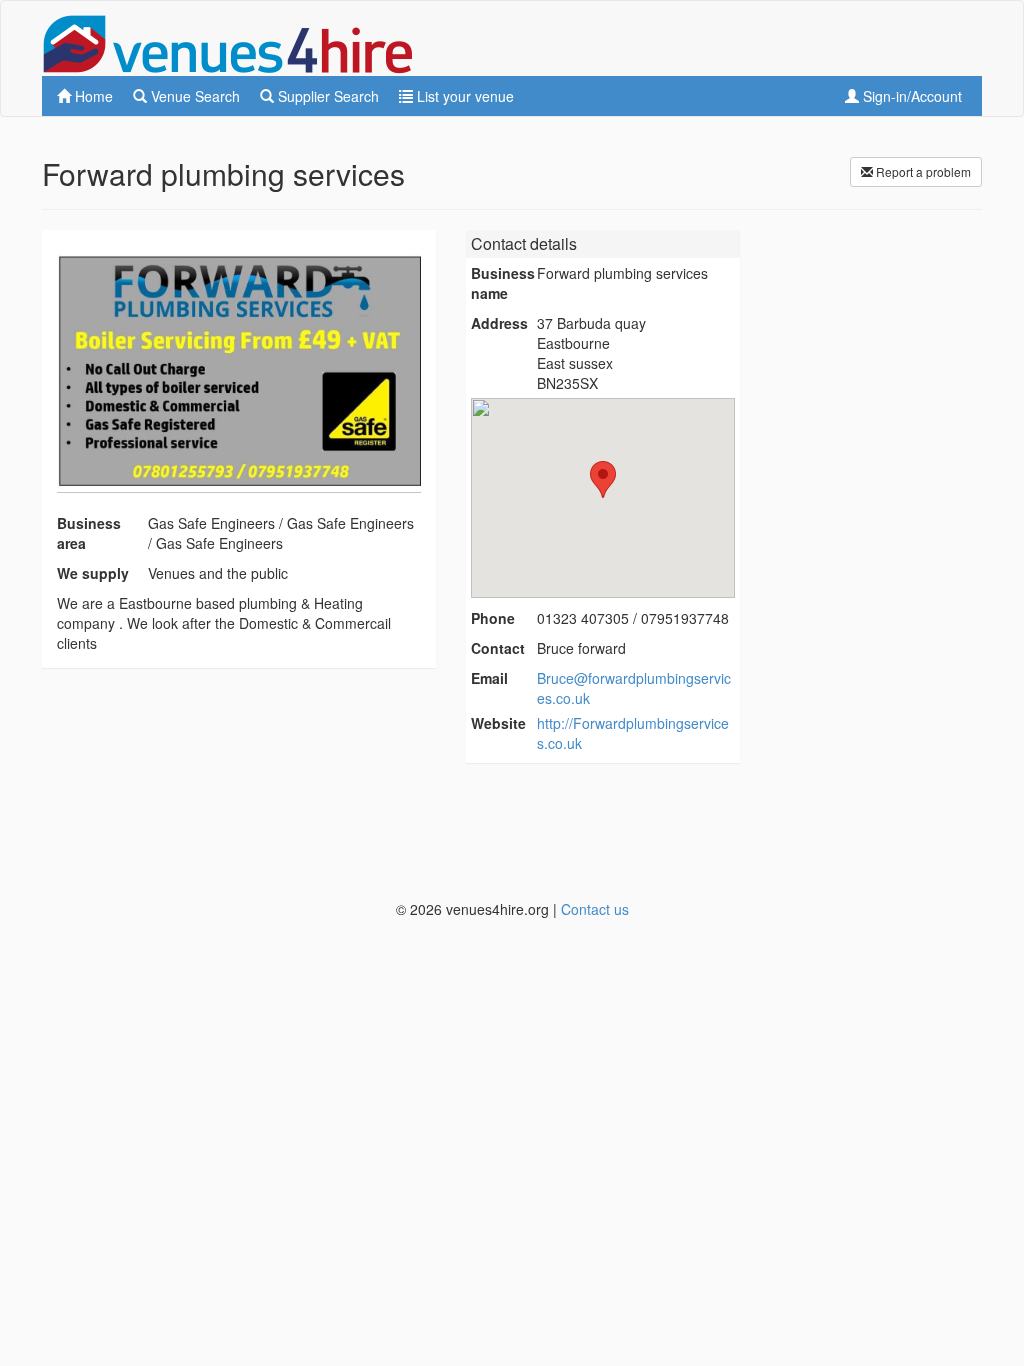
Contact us (595, 909)
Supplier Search (326, 96)
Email (489, 678)
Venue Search (193, 96)
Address (499, 323)
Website (498, 723)
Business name (503, 283)
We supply (93, 573)
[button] (603, 479)
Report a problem (922, 171)
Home (92, 96)
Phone (493, 618)
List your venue (463, 96)
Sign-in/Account (910, 96)
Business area (89, 533)
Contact (498, 648)
